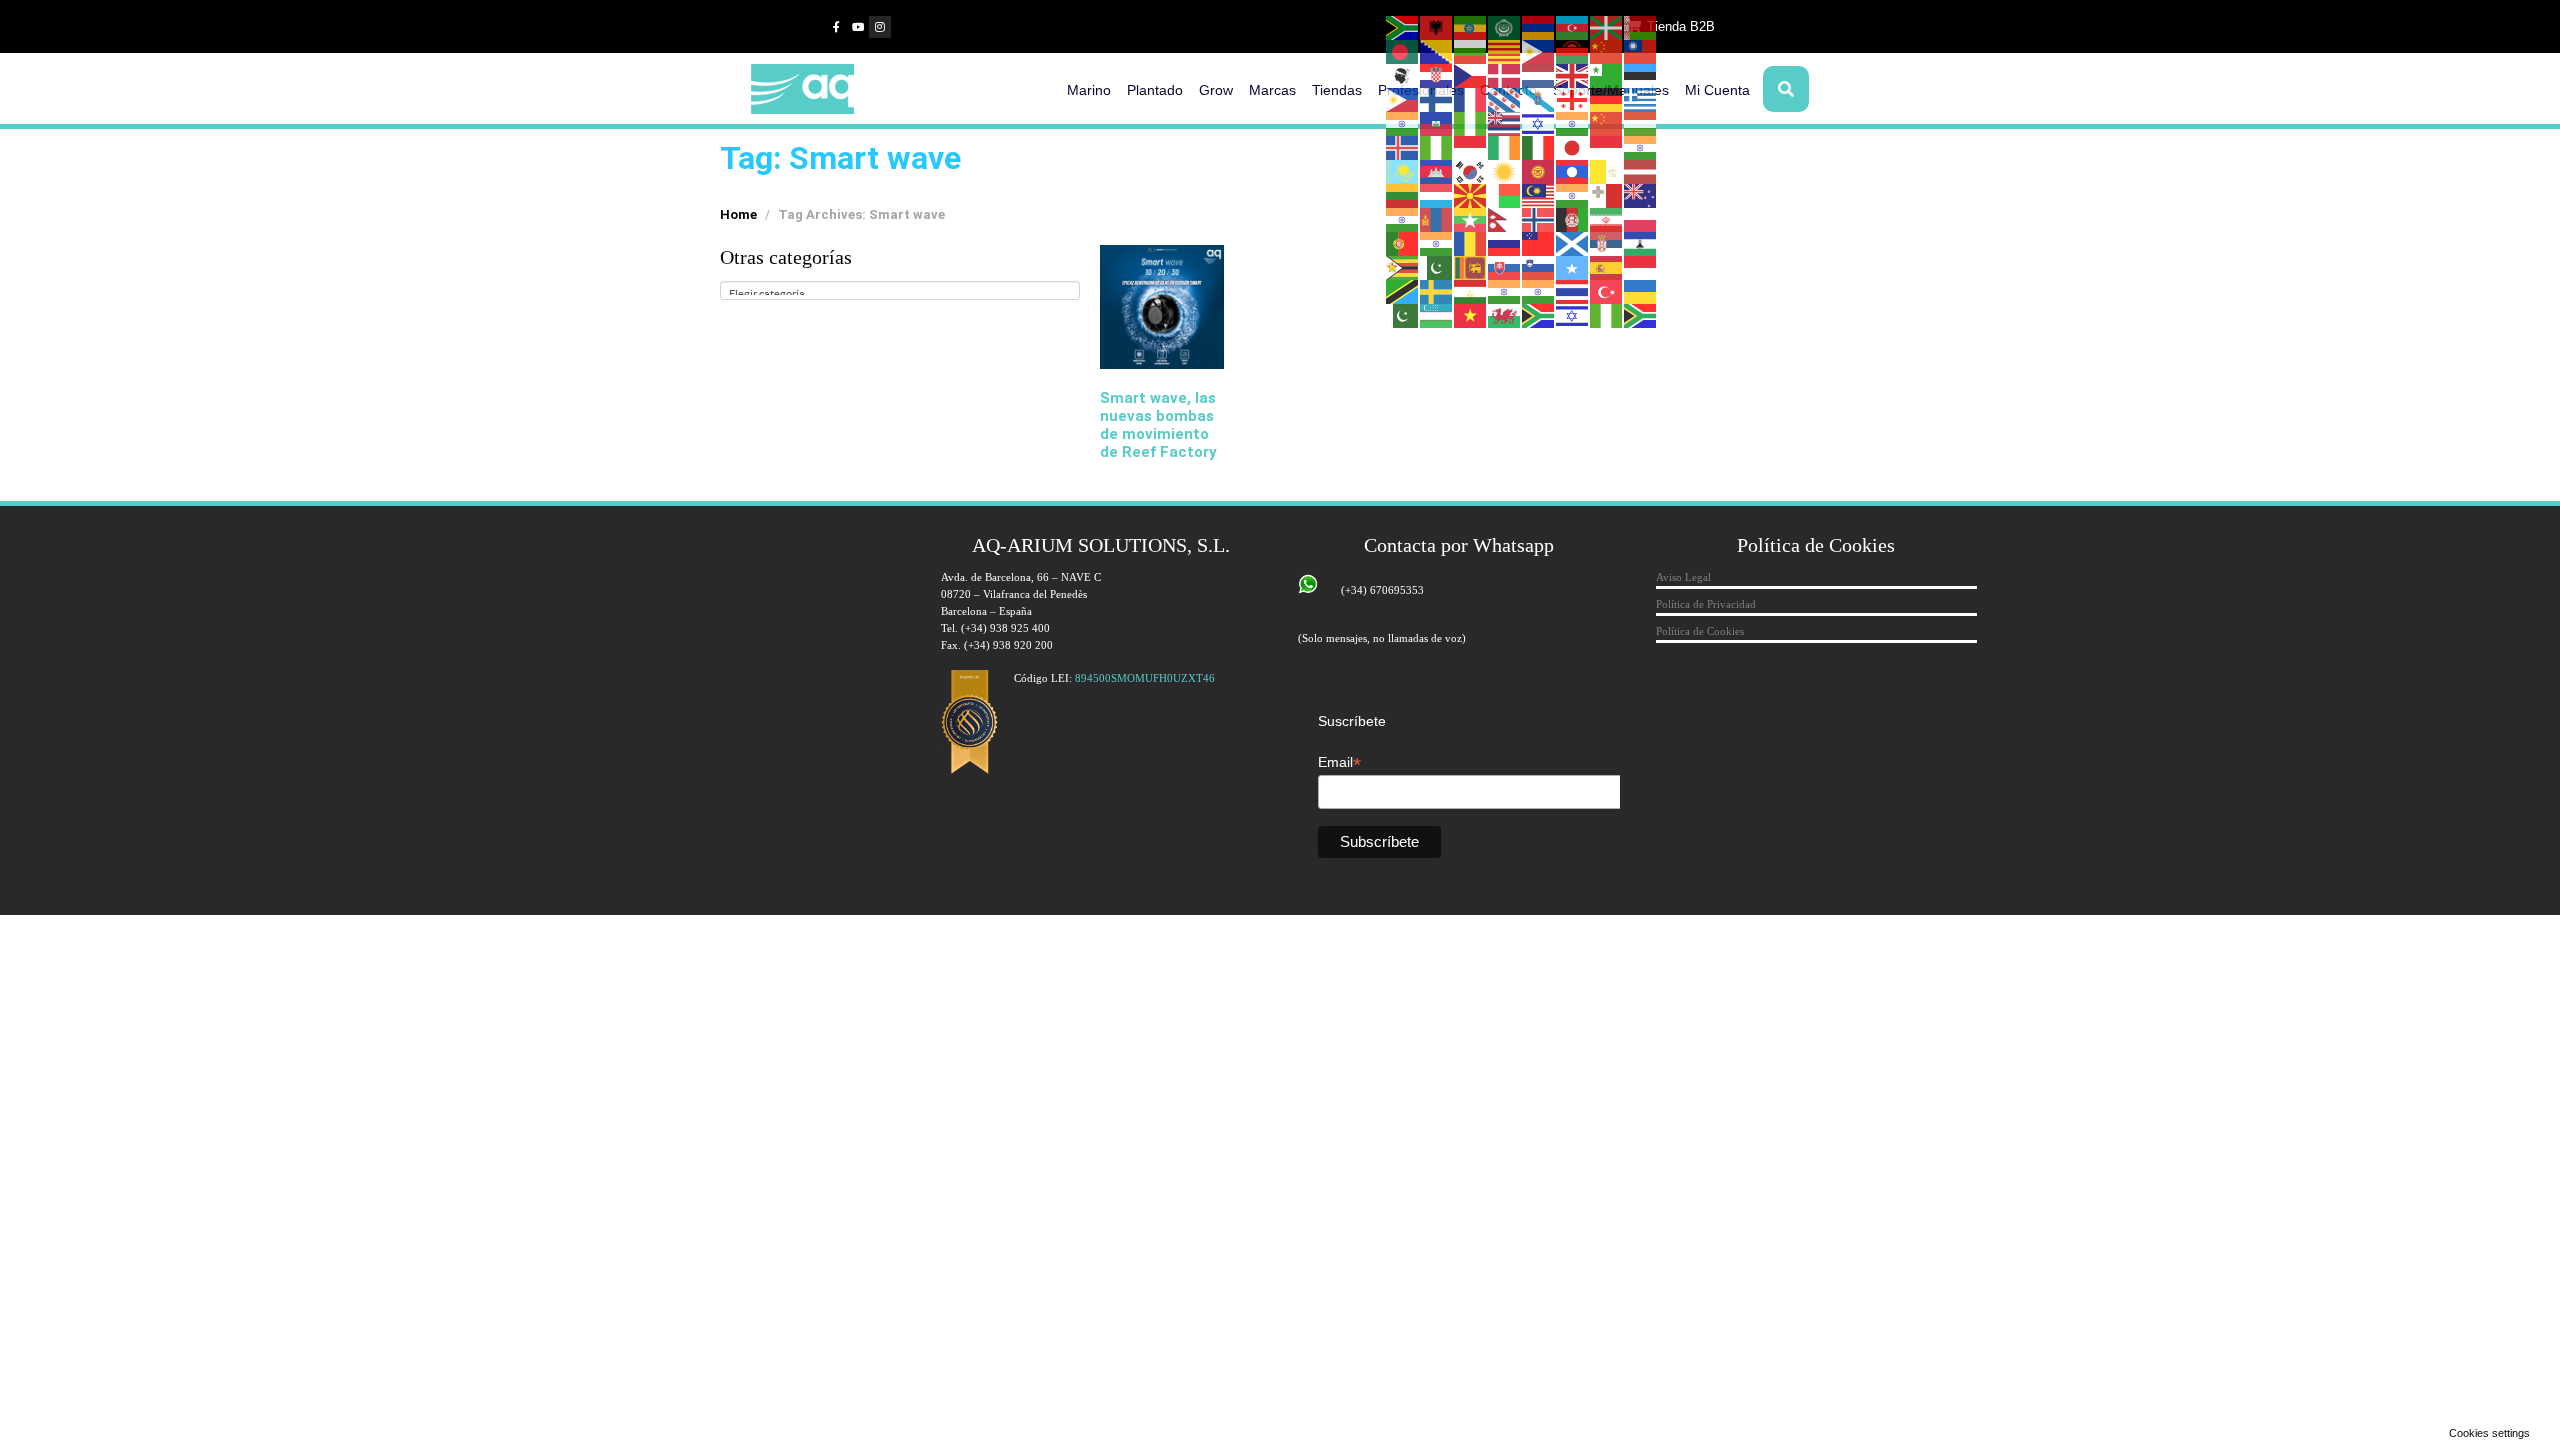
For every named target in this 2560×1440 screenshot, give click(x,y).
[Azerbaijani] (1573, 27)
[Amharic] (1471, 27)
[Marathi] (1403, 219)
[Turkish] (1607, 291)
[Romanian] (1471, 243)
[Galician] (1539, 99)
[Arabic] (1505, 27)
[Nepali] (1505, 219)
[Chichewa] (1573, 51)
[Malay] (1539, 195)
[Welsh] (1505, 315)
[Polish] (1641, 219)
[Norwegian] (1539, 219)
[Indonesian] (1471, 147)
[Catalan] (1505, 51)
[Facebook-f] (836, 27)
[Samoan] (1539, 243)
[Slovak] (1505, 267)
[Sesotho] (1641, 243)
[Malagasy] (1505, 195)
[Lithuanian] (1403, 195)
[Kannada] (1641, 147)
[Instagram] (880, 27)
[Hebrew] (1539, 123)
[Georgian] (1573, 99)
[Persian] (1607, 219)
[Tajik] (1471, 291)
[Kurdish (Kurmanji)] (1505, 171)
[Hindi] (1573, 123)
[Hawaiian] (1505, 123)
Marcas (1272, 90)
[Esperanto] (1607, 75)
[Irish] (1505, 147)
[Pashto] (1573, 219)
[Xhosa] (1539, 315)
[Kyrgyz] (1539, 171)
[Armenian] (1539, 27)
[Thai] (1573, 291)
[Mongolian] (1437, 219)
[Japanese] (1573, 147)
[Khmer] (1437, 171)
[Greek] (1641, 99)
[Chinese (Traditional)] (1641, 51)
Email (1339, 762)
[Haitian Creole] (1437, 123)
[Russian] (1505, 243)
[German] (1607, 99)
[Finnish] (1437, 99)
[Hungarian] (1641, 123)
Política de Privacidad (1706, 604)
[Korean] (1471, 171)
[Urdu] (1403, 315)
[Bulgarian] (1471, 51)
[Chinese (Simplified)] (1607, 51)
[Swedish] (1437, 291)
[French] (1471, 99)
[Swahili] (1403, 291)
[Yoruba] (1607, 315)
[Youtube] (858, 27)
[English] (1573, 75)
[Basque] (1607, 27)
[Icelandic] (1403, 147)
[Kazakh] (1403, 171)
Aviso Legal (1683, 577)
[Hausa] (1471, 123)
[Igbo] (1437, 147)
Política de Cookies (1700, 631)
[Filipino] (1403, 99)
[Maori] (1641, 195)
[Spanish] (1607, 267)
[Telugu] (1539, 291)
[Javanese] (1607, 147)
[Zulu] (1641, 315)
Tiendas (1337, 90)
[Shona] (1403, 267)
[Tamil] (1505, 291)
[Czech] (1471, 75)
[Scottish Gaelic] (1573, 243)
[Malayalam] (1573, 195)
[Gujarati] (1403, 123)
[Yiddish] (1573, 315)
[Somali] (1573, 267)
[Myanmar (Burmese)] (1471, 219)
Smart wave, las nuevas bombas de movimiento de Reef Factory (1158, 425)
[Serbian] (1607, 243)
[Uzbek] (1437, 315)
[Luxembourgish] (1437, 195)
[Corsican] (1403, 75)
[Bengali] (1403, 51)
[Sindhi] (1437, 267)
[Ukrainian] (1641, 291)
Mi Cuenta (1717, 90)
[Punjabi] (1437, 243)
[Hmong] (1607, 123)
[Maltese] (1607, 195)
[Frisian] (1505, 99)
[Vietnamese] (1471, 315)
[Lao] (1573, 171)
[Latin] (1607, 171)
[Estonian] (1641, 75)
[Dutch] (1539, 75)
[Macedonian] (1471, 195)
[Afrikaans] (1403, 27)
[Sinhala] (1471, 267)
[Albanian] (1437, 27)
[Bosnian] (1437, 51)
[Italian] (1539, 147)
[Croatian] (1437, 75)
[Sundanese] (1641, 267)
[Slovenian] (1539, 267)
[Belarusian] (1641, 27)
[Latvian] (1641, 171)
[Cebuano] (1539, 51)
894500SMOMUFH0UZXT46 (1145, 678)
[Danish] (1505, 75)
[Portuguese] (1403, 243)
